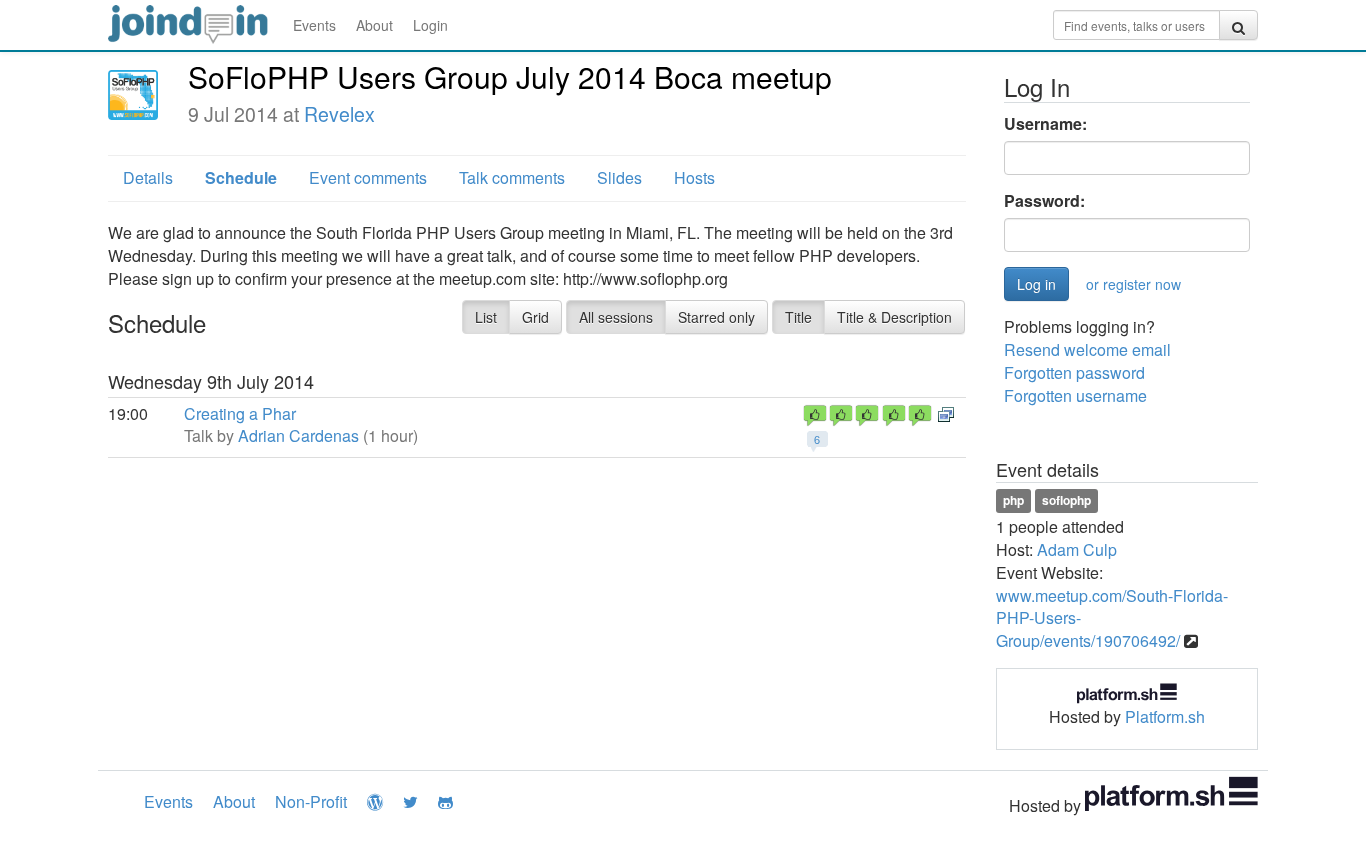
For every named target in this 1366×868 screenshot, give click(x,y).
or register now (1133, 284)
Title (798, 317)
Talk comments (512, 177)
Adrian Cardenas (298, 435)
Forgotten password (1074, 372)
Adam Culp (1077, 549)
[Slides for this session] (946, 413)
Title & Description (894, 317)
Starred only (716, 317)
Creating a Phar (240, 413)
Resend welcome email (1087, 349)
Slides (619, 177)
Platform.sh (1165, 716)
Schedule (241, 177)
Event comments (368, 177)
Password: (1044, 201)
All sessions (616, 317)
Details (148, 177)
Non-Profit (311, 801)
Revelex (339, 114)
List (486, 317)
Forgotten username (1075, 395)
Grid (535, 317)
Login (430, 25)
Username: (1045, 124)
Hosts (694, 177)
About (374, 25)
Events (314, 25)
